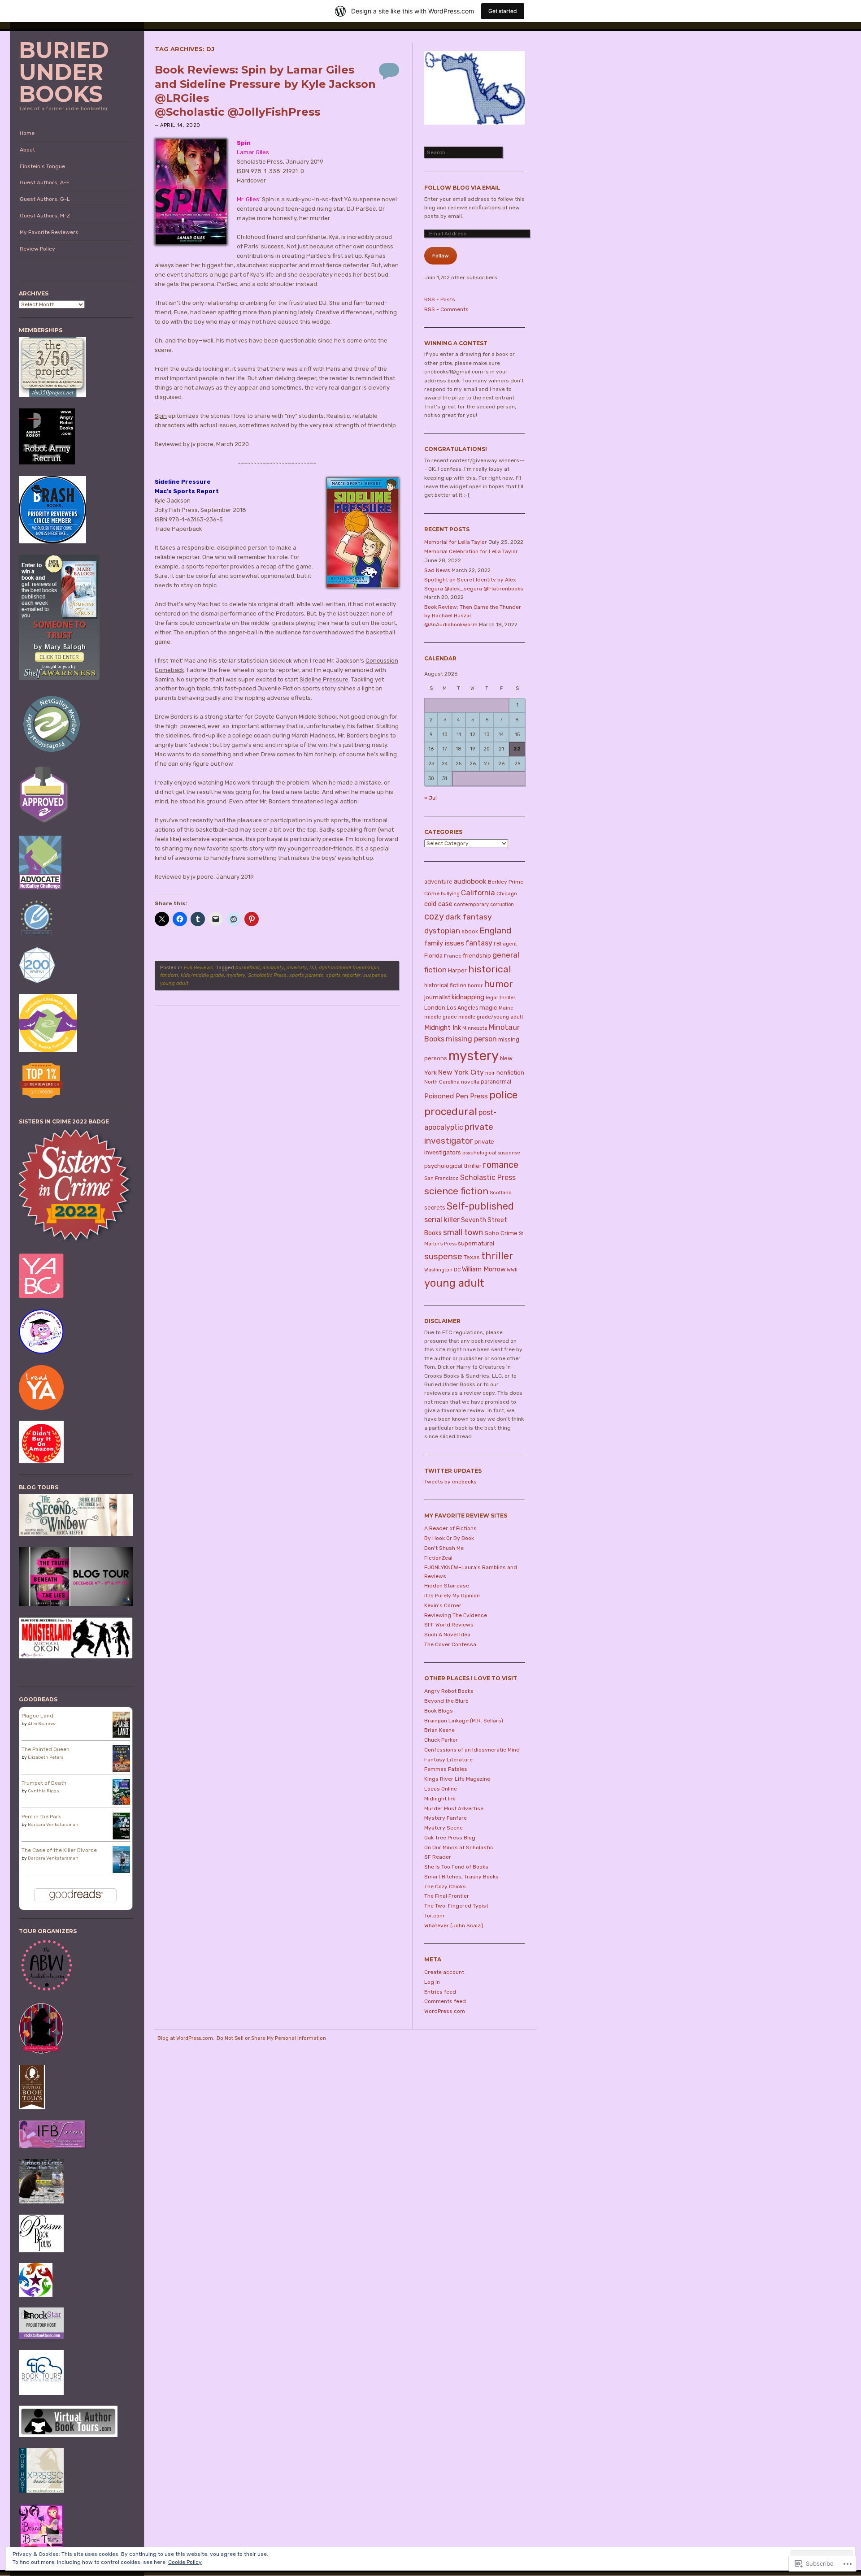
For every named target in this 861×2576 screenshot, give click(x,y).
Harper (457, 970)
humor (498, 984)
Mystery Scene (444, 1828)
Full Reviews (198, 968)
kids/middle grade (202, 975)
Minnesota (475, 1028)
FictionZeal (438, 1558)
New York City (461, 1072)
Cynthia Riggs (43, 1791)
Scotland (501, 1193)
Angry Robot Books (449, 1691)
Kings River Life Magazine (457, 1779)
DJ (313, 968)
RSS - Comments (446, 309)
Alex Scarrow (42, 1724)
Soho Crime (501, 1233)
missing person (471, 1039)
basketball (248, 968)
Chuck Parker (441, 1740)
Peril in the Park (41, 1817)
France (453, 956)
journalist (437, 997)
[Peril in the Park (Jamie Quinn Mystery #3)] (121, 1839)
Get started (503, 11)
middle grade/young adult (491, 1017)
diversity (297, 968)
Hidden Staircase (447, 1586)
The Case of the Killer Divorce (59, 1850)
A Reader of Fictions (450, 1528)
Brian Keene (439, 1730)
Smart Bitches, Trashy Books (461, 1877)
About (27, 150)
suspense (375, 975)
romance (501, 1165)
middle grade (441, 1017)
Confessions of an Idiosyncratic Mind (472, 1750)
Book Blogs (439, 1711)
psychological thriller (453, 1166)
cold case (438, 904)
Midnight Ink (443, 1028)
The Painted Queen (46, 1749)
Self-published (480, 1206)
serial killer (442, 1220)
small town (463, 1232)
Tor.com (434, 1916)
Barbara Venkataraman (53, 1825)
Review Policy (37, 249)
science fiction (456, 1191)
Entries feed (440, 1992)
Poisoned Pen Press (456, 1096)
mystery (236, 975)
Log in (432, 1982)
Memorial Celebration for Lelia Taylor (471, 551)
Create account (444, 1972)
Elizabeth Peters (46, 1757)
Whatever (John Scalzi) (454, 1925)
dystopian (442, 931)
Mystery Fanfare (446, 1818)
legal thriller (500, 997)
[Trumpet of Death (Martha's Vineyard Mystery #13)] (121, 1803)
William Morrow (484, 1269)
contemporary (471, 904)
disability (273, 968)
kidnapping (468, 997)
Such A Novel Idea (447, 1635)
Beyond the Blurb (446, 1701)
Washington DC (442, 1270)
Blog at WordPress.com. (186, 2038)
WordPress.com (445, 2011)
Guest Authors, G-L (45, 199)
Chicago (507, 893)
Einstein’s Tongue (42, 166)
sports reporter (343, 975)
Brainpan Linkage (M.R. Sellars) (464, 1721)
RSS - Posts (440, 299)
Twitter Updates (453, 1471)
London (435, 1008)
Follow (441, 256)
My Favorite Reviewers (49, 232)
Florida (433, 956)
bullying (450, 894)
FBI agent (505, 944)
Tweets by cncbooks (450, 1482)
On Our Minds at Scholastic (459, 1847)
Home (27, 133)
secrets (435, 1208)
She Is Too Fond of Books (456, 1867)
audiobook (470, 881)
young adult (174, 983)
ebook (470, 932)
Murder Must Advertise (454, 1808)
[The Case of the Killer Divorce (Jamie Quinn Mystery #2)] (121, 1872)
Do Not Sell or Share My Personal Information (271, 2038)
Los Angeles (462, 1008)
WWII (512, 1270)
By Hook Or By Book (449, 1538)
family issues (444, 943)
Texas (472, 1257)
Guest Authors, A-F (45, 182)
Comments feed (445, 2001)
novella (470, 1082)
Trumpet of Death (44, 1783)
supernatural (476, 1243)
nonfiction (510, 1073)
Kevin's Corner (443, 1605)
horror (475, 985)
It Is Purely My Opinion (452, 1596)
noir (490, 1073)
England (495, 930)
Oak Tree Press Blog (450, 1838)
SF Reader (438, 1857)
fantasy (479, 943)
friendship (477, 956)
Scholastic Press (267, 975)
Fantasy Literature (448, 1760)
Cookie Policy (185, 2562)
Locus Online (441, 1789)
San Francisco (441, 1178)
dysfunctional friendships (349, 968)
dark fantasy (469, 917)
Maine (506, 1008)
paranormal (496, 1082)
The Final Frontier (447, 1896)
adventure (438, 882)
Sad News (437, 570)
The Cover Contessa (450, 1644)
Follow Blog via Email (462, 188)
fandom (169, 975)
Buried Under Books (64, 72)
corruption (502, 904)
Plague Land (37, 1716)
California (478, 893)
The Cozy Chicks (445, 1886)
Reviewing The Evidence (456, 1615)
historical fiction (445, 985)
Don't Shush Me (444, 1548)
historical (490, 969)
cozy (434, 916)
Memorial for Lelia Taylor (456, 542)
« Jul (430, 798)
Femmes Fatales (446, 1769)
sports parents (306, 975)
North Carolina (442, 1082)
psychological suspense (491, 1153)
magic (488, 1007)
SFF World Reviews (449, 1625)
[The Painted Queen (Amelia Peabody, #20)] (121, 1770)
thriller (497, 1256)
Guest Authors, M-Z (45, 216)
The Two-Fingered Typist (456, 1906)
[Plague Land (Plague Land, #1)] (121, 1736)
